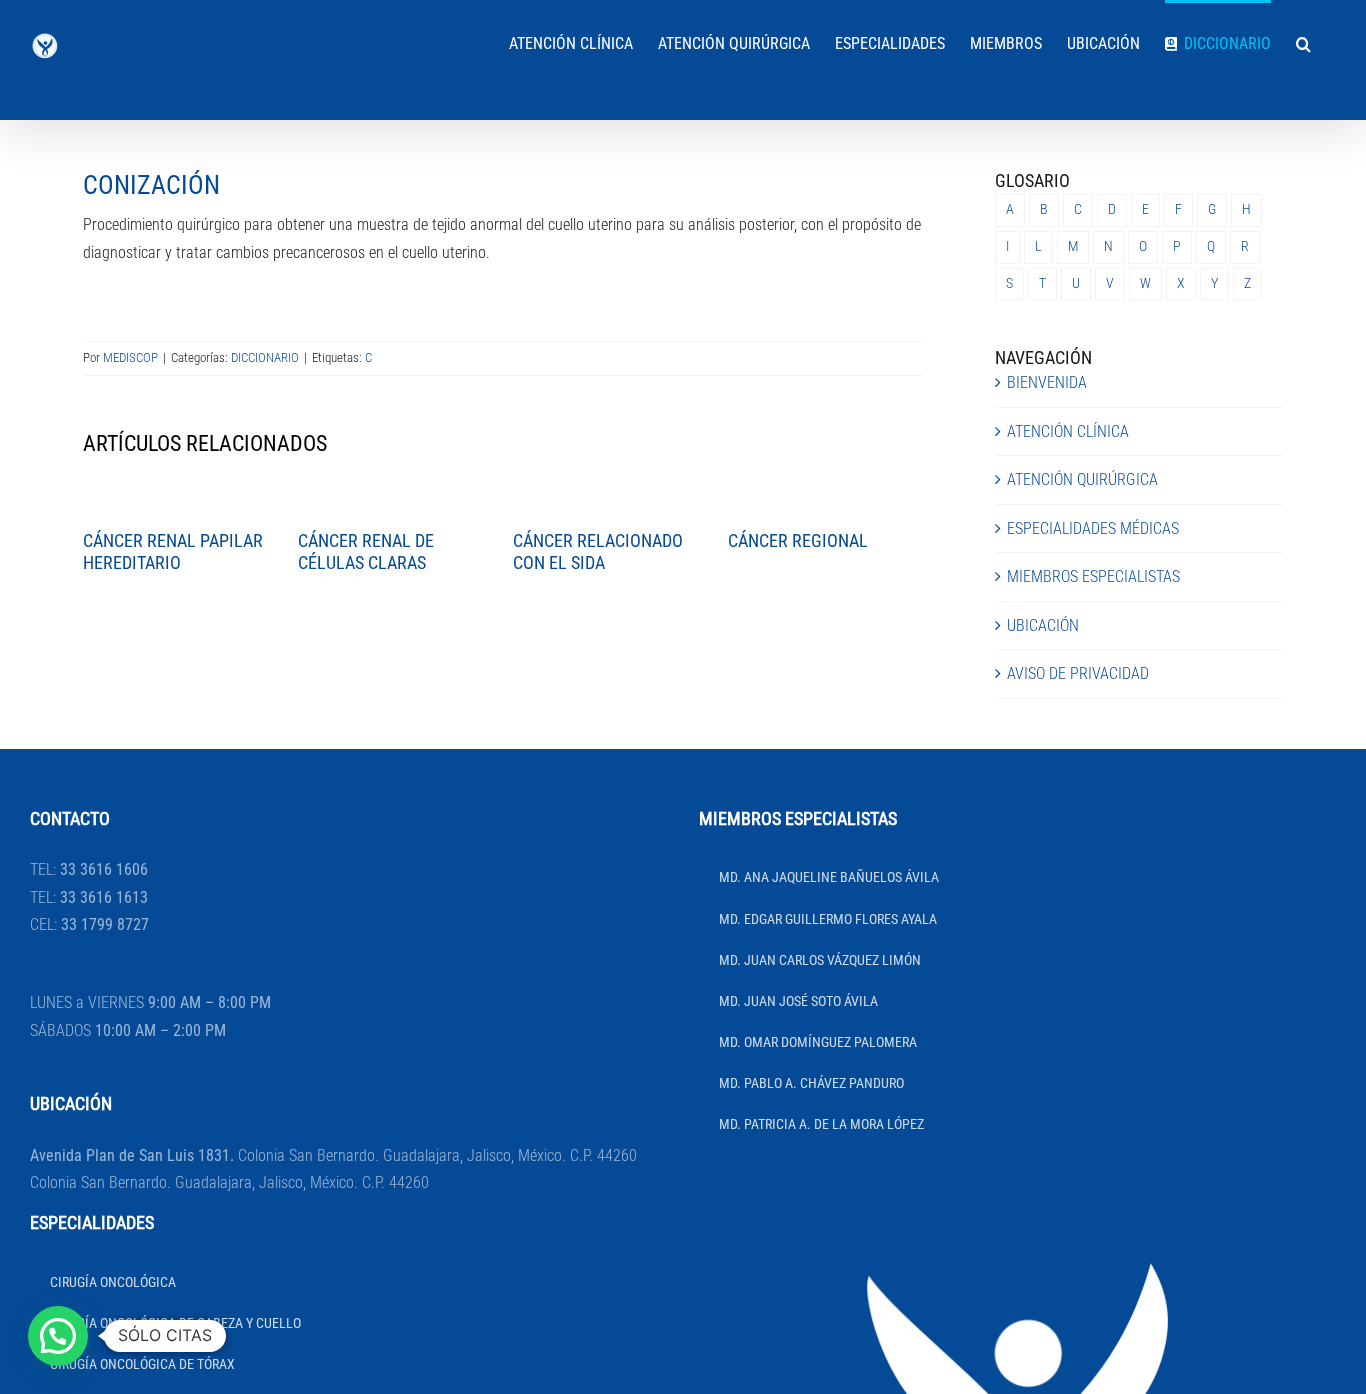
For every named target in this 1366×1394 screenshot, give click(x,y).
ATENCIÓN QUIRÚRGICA (1082, 479)
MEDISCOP (130, 357)
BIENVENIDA (1047, 382)
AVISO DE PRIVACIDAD (1078, 673)
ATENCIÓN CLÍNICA (1068, 431)
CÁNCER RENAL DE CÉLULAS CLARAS (366, 551)
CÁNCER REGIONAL (798, 540)
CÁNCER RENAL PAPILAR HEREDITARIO (173, 551)
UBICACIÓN (1043, 625)
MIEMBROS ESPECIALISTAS (1093, 576)
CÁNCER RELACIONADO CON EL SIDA (598, 551)
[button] (1303, 42)
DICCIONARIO (265, 357)
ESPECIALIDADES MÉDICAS (1093, 528)
